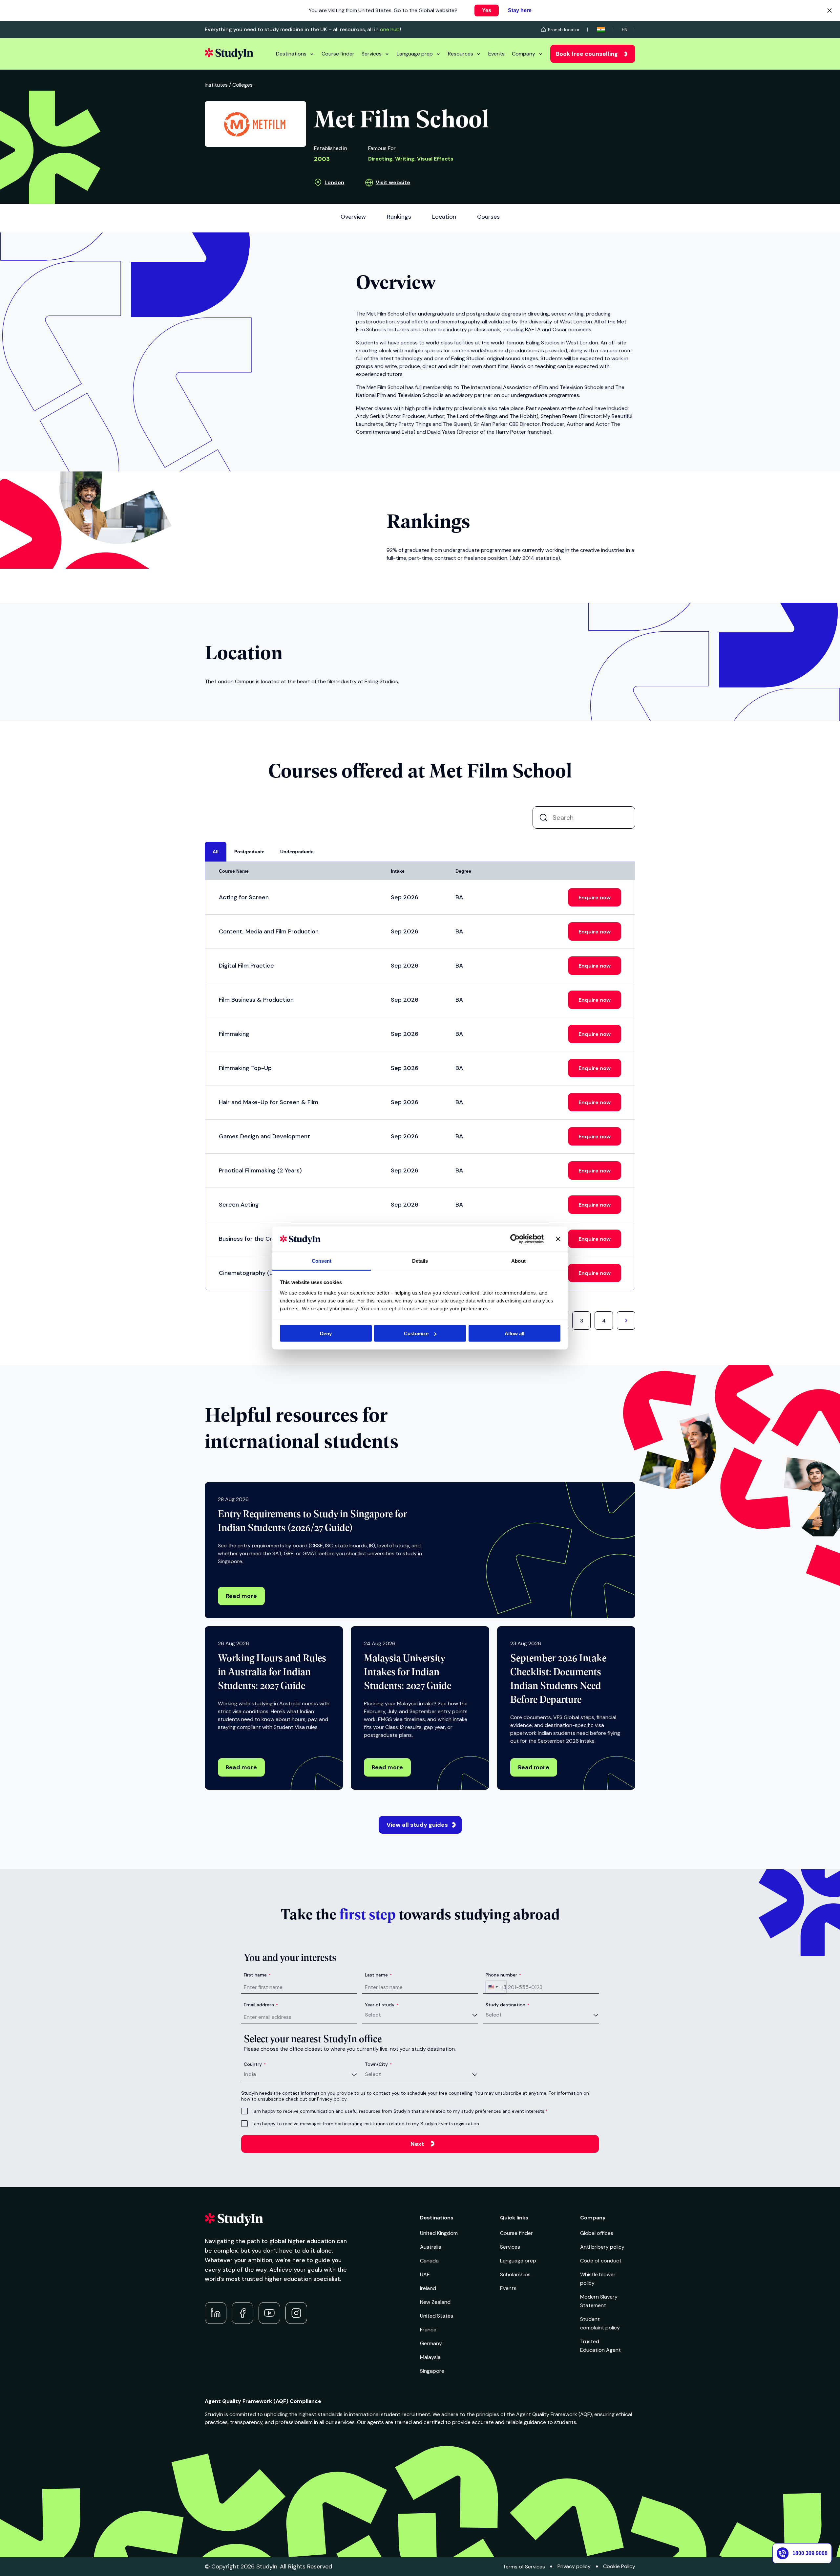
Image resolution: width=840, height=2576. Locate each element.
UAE (425, 2274)
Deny (326, 1333)
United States (437, 2316)
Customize (416, 1333)
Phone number (503, 1975)
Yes (487, 10)
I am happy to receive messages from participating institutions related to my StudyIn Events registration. (366, 2124)
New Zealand (435, 2302)
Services (372, 54)
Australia (431, 2247)
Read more (241, 1596)
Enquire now (595, 897)
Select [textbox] (373, 2015)
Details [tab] (420, 1261)
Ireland (428, 2288)
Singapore (432, 2371)
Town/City (378, 2064)
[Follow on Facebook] (242, 2313)
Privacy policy (574, 2566)
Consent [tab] (322, 1261)
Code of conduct (601, 2261)
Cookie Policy (619, 2566)
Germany (431, 2343)
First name (257, 1975)
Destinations (291, 54)
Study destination (507, 2005)
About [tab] (518, 1261)
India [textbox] (250, 2074)
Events (496, 54)
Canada (429, 2261)
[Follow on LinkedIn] (216, 2313)
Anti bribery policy (602, 2247)
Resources (461, 54)
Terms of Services (524, 2567)
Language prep (415, 54)
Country (255, 2064)
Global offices (597, 2233)
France (428, 2330)
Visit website (393, 182)
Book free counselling (587, 54)
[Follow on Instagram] (296, 2313)
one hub (390, 29)
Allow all (514, 1333)
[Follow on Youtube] (269, 2313)
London (334, 182)
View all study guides (417, 1825)
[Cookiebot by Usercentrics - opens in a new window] (515, 1239)
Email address (261, 2005)
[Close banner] (558, 1239)
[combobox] (496, 1987)
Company (524, 54)
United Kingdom (439, 2233)
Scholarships (515, 2274)
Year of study (382, 2005)
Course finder (338, 54)
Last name (378, 1975)
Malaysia (430, 2357)
